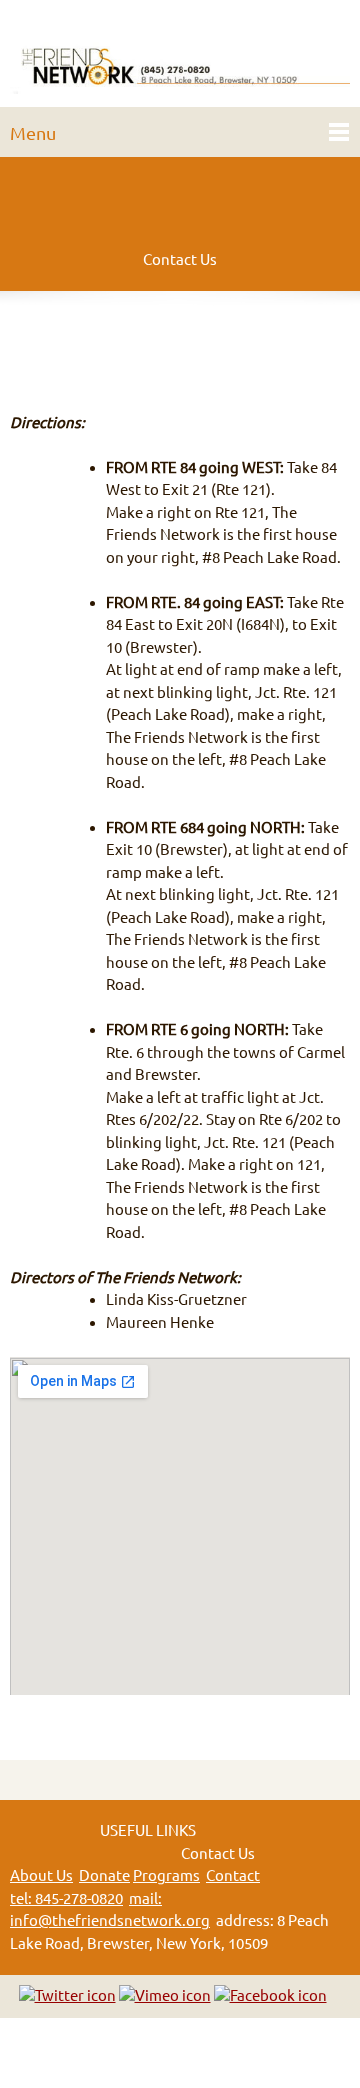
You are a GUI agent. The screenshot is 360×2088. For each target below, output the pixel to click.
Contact (233, 1875)
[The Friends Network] (180, 58)
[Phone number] (34, 340)
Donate (104, 1875)
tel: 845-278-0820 (66, 1898)
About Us (41, 1875)
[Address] (130, 340)
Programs (166, 1875)
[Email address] (82, 340)
